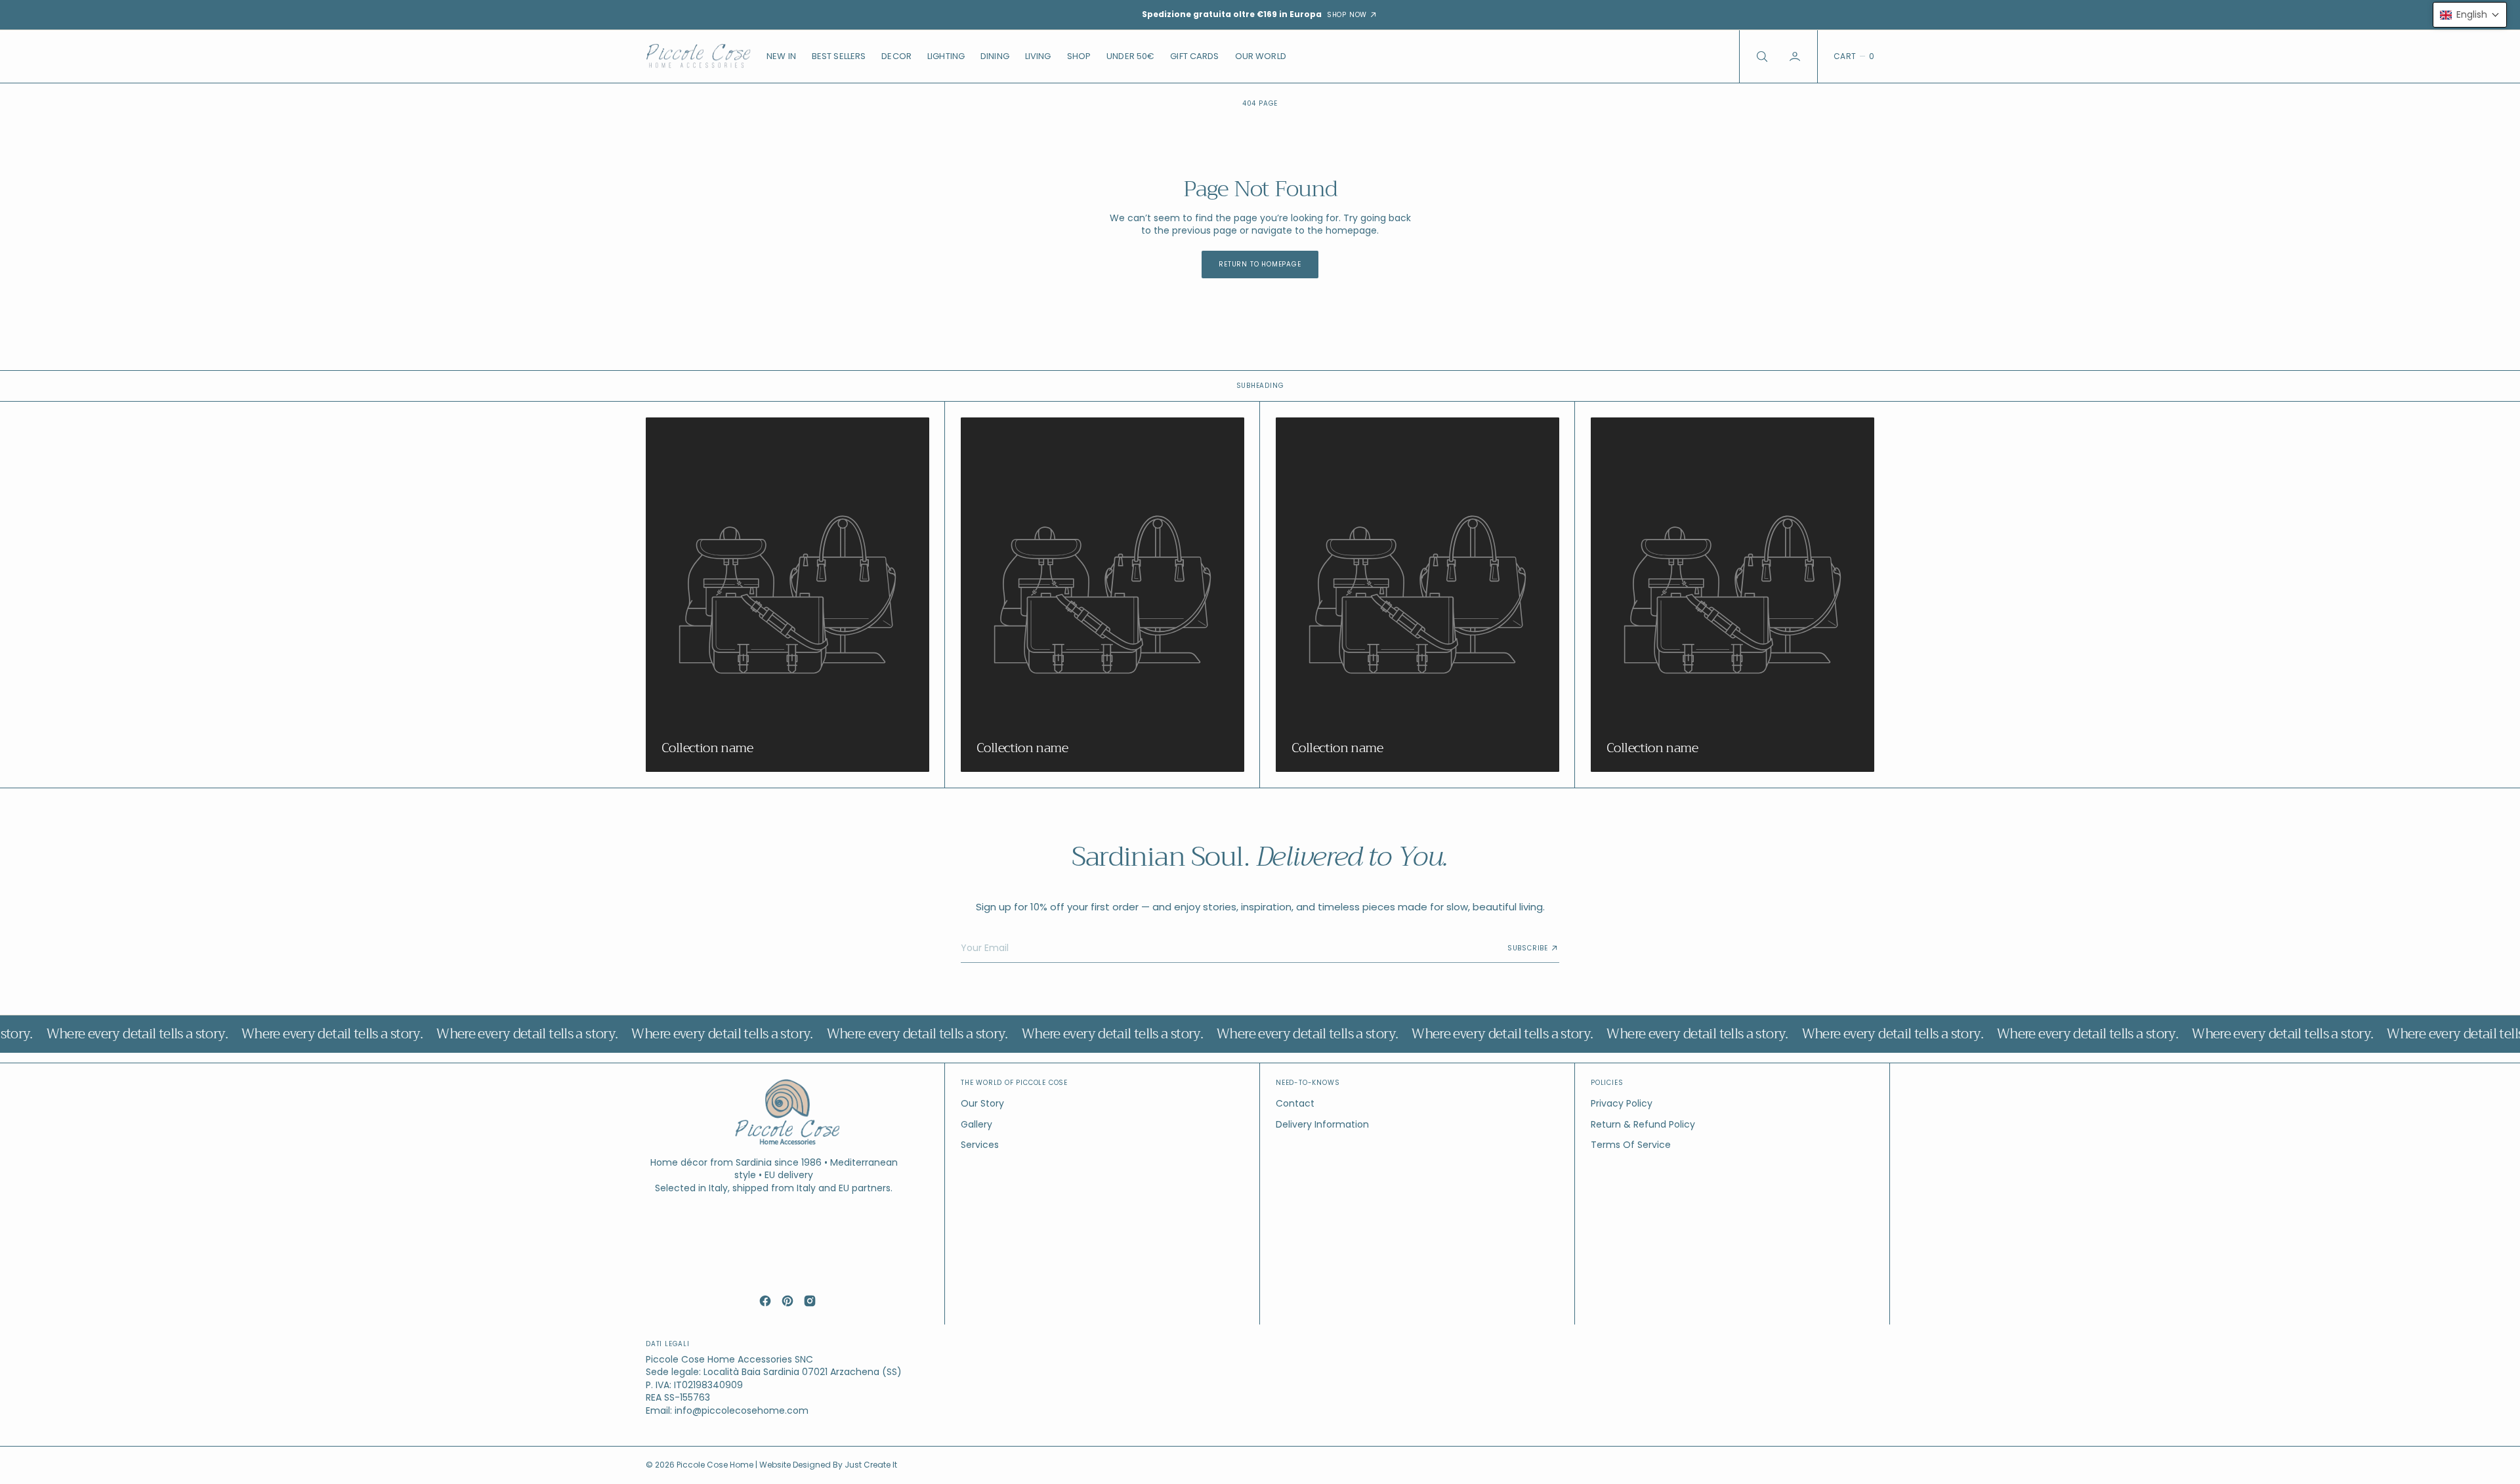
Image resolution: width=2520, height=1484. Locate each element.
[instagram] (810, 1301)
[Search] (1761, 56)
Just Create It (871, 1465)
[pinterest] (787, 1301)
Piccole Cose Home (716, 1465)
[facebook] (765, 1301)
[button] (1796, 56)
